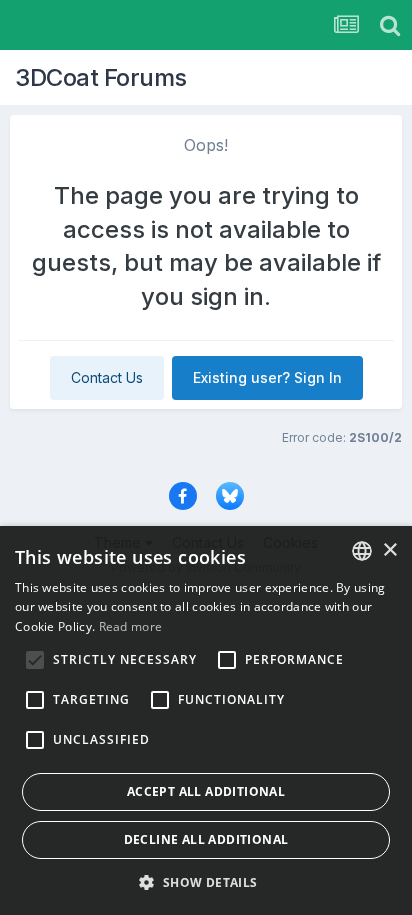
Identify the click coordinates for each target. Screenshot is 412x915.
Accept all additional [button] (206, 791)
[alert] (206, 720)
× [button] (389, 550)
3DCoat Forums (101, 77)
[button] (205, 882)
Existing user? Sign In (267, 377)
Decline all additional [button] (206, 839)
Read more (131, 626)
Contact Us (107, 377)
